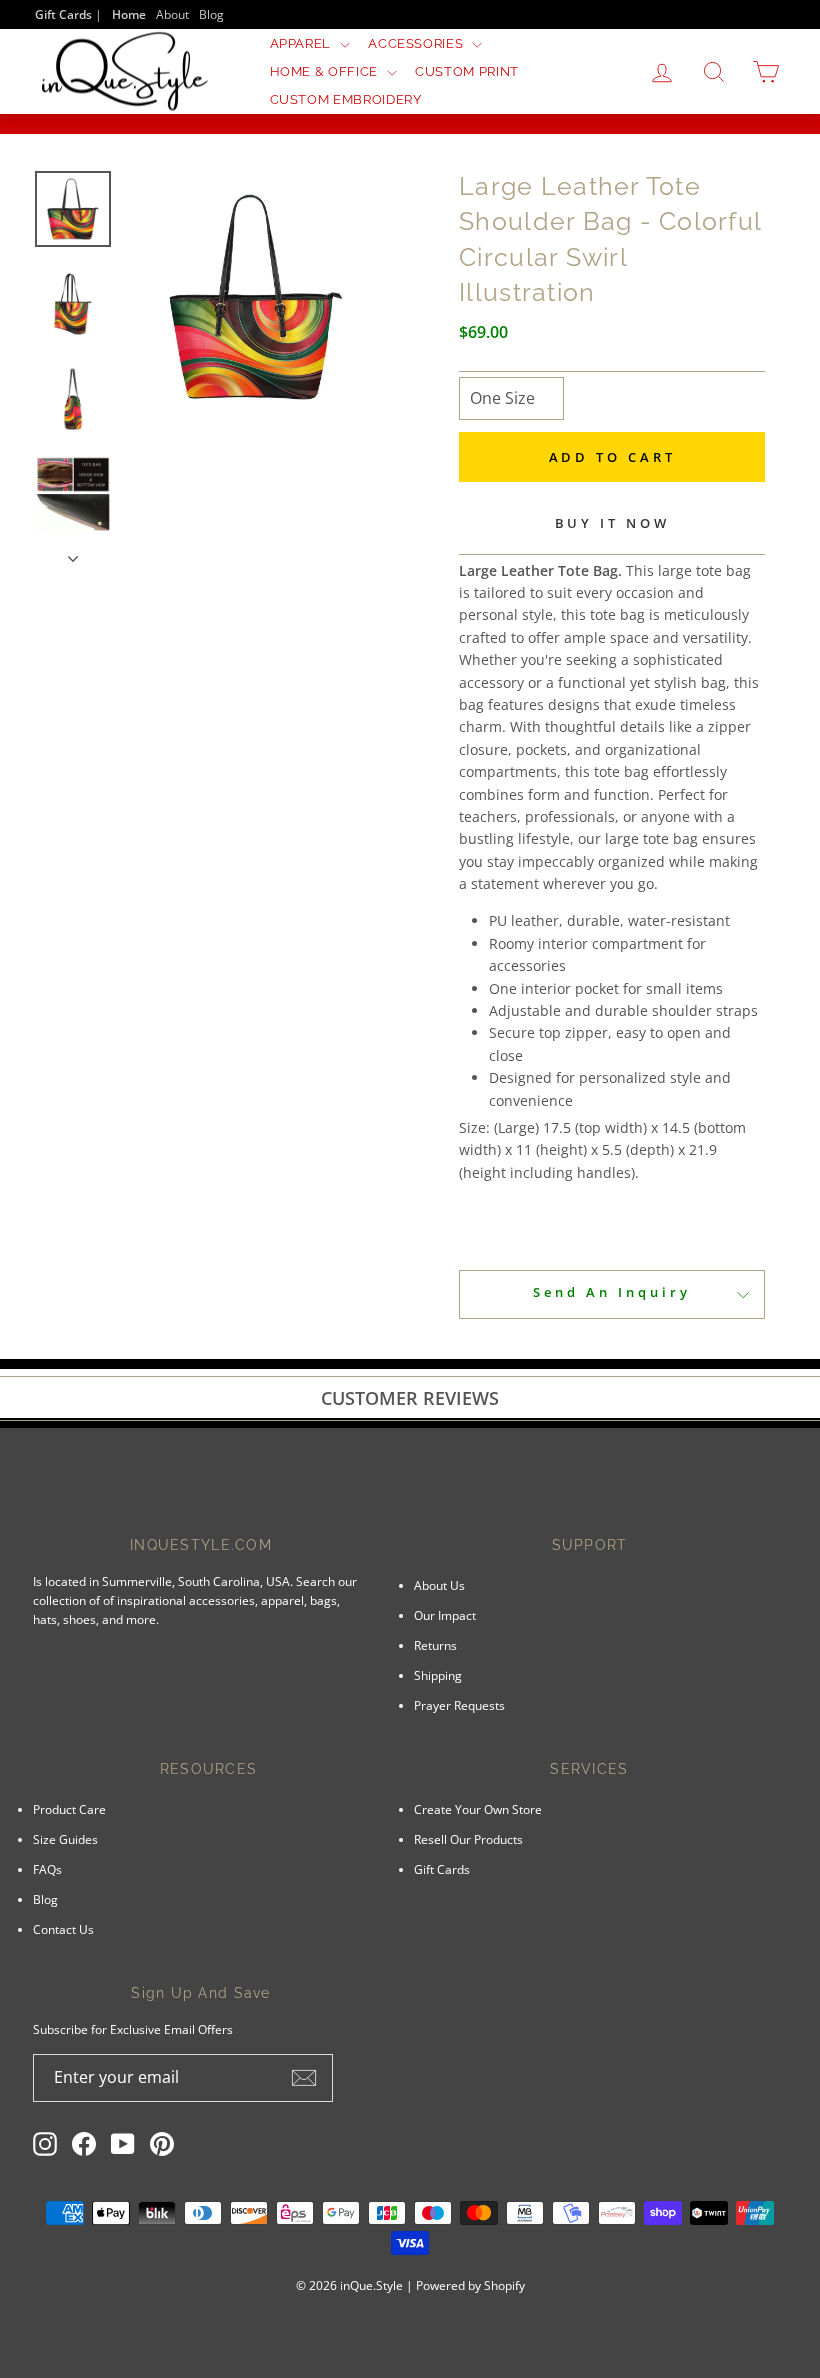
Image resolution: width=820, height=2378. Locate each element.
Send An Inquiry (612, 1292)
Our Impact (445, 1615)
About (172, 14)
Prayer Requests (459, 1705)
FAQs (47, 1869)
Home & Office (326, 71)
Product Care (69, 1809)
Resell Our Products (468, 1839)
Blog (211, 14)
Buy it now (612, 523)
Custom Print (467, 71)
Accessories (417, 43)
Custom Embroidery (346, 99)
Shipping (438, 1675)
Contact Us (63, 1929)
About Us (439, 1585)
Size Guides (65, 1839)
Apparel (302, 43)
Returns (435, 1645)
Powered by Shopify (470, 2285)
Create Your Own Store (478, 1809)
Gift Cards (442, 1869)
